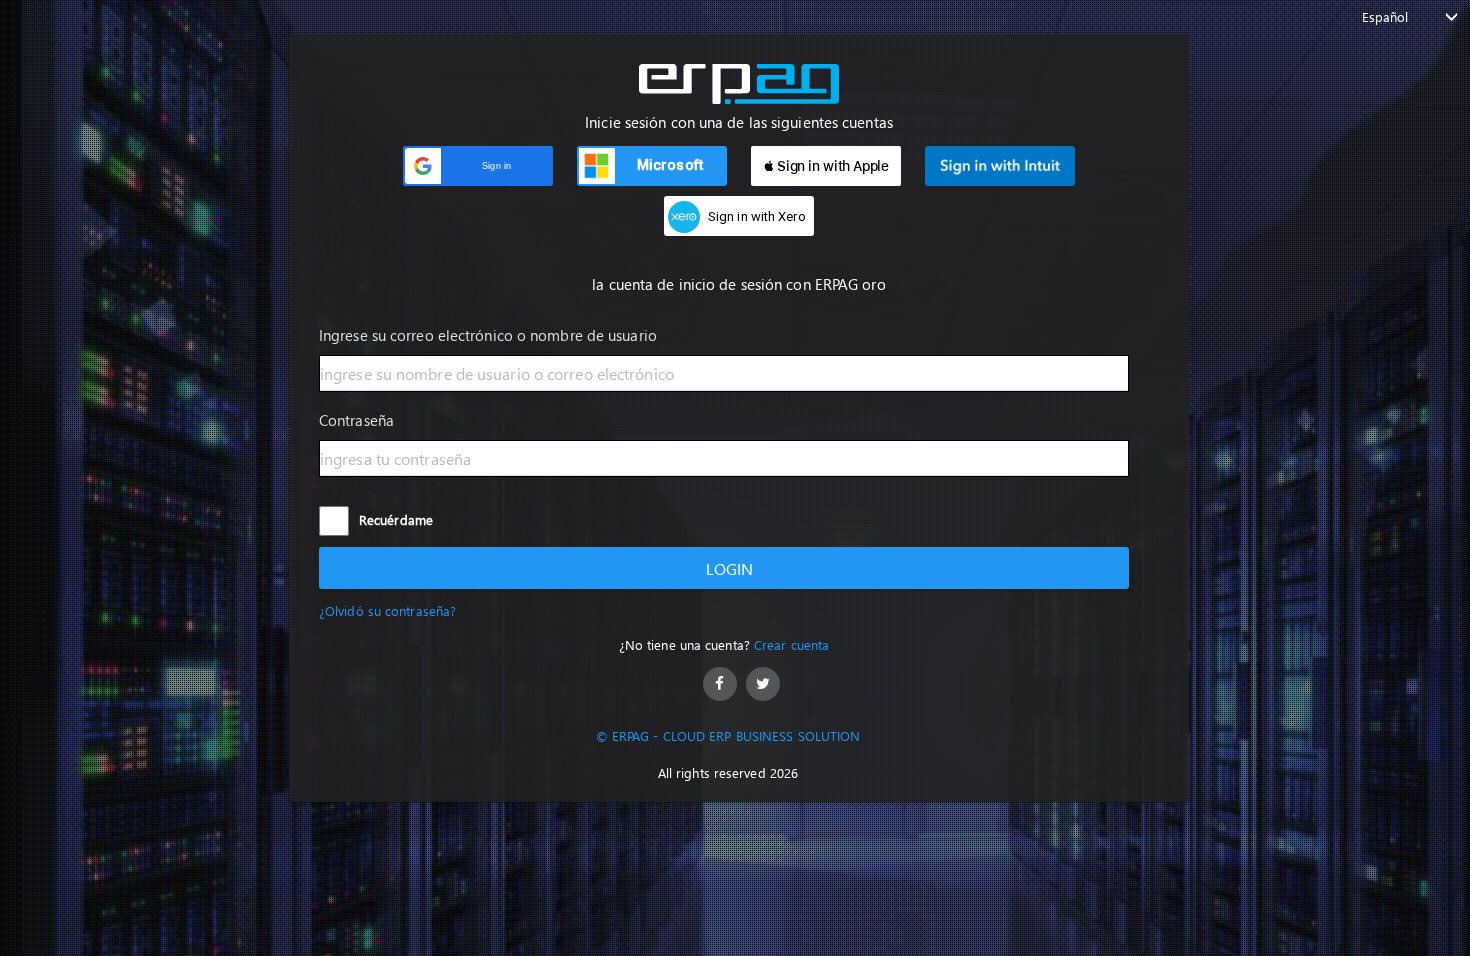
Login (730, 568)
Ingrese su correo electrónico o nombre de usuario (488, 335)
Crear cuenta (791, 644)
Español (1385, 16)
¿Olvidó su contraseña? (387, 610)
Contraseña (356, 420)
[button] (478, 166)
